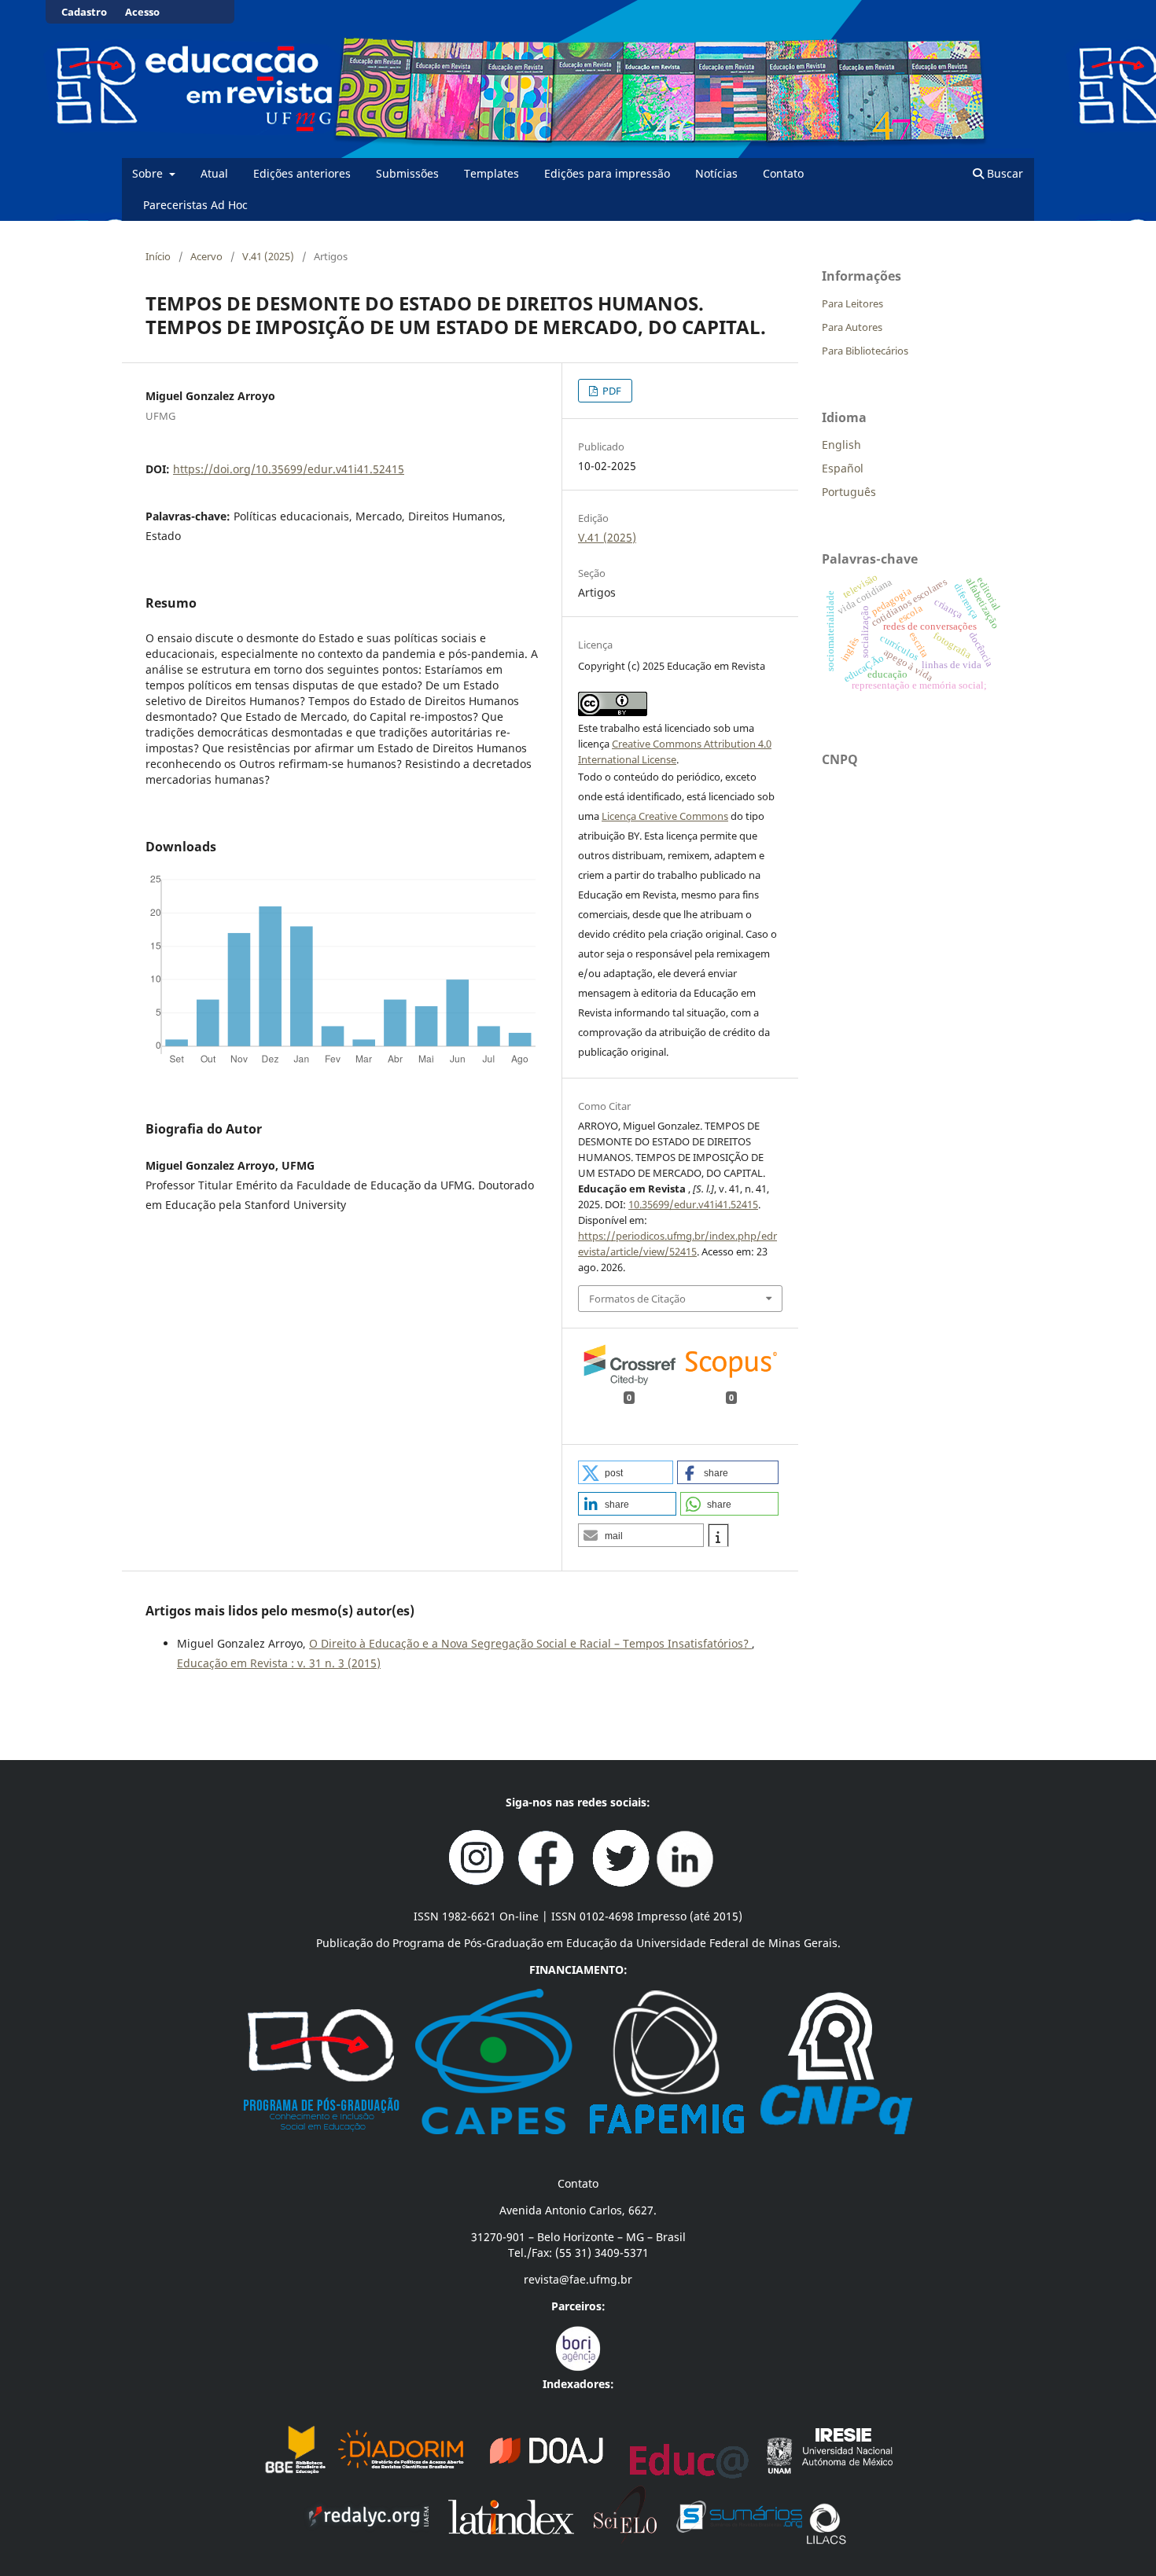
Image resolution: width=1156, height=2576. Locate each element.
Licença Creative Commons (665, 816)
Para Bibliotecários (865, 351)
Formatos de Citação (637, 1299)
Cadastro (84, 12)
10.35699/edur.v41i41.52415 (693, 1204)
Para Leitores (852, 303)
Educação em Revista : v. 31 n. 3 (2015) (279, 1663)
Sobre (149, 173)
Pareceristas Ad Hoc (195, 205)
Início (158, 256)
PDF (611, 391)
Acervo (206, 256)
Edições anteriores (302, 173)
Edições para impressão (607, 173)
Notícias (716, 173)
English (841, 445)
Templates (491, 173)
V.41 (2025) (268, 256)
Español (843, 468)
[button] (626, 1472)
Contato (783, 173)
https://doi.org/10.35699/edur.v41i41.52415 (289, 469)
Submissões (407, 173)
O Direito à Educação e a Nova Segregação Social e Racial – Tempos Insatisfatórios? (530, 1643)
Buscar (1003, 173)
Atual (214, 173)
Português (849, 492)
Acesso (142, 12)
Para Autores (852, 327)
